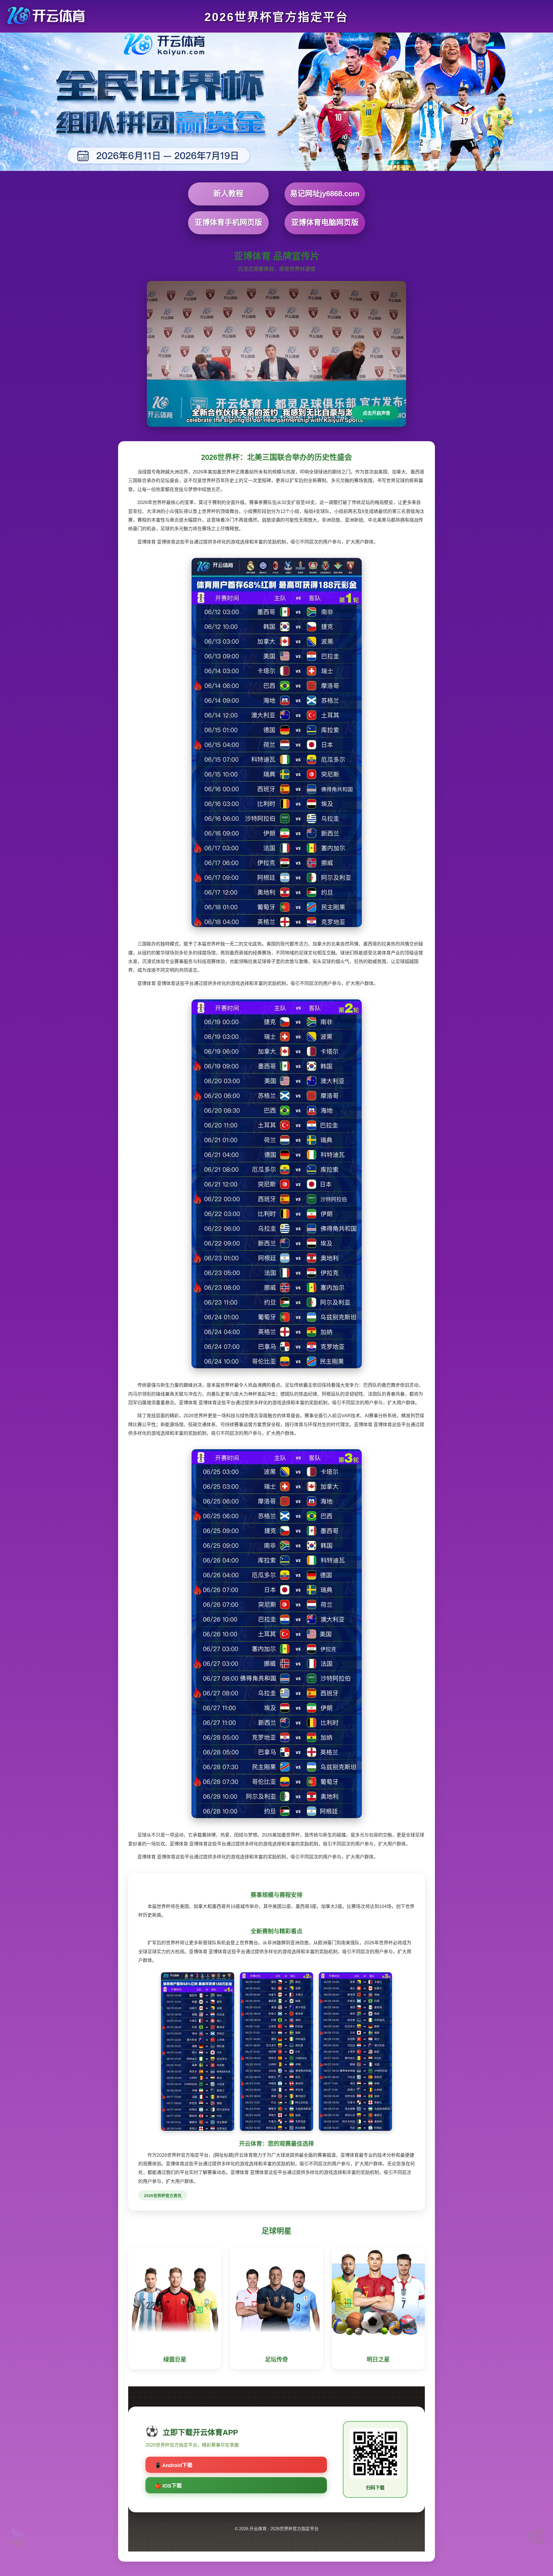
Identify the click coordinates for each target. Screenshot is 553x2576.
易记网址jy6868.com (325, 194)
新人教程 (228, 194)
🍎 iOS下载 (168, 2486)
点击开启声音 (376, 413)
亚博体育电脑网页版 (325, 222)
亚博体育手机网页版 (228, 222)
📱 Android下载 (174, 2465)
